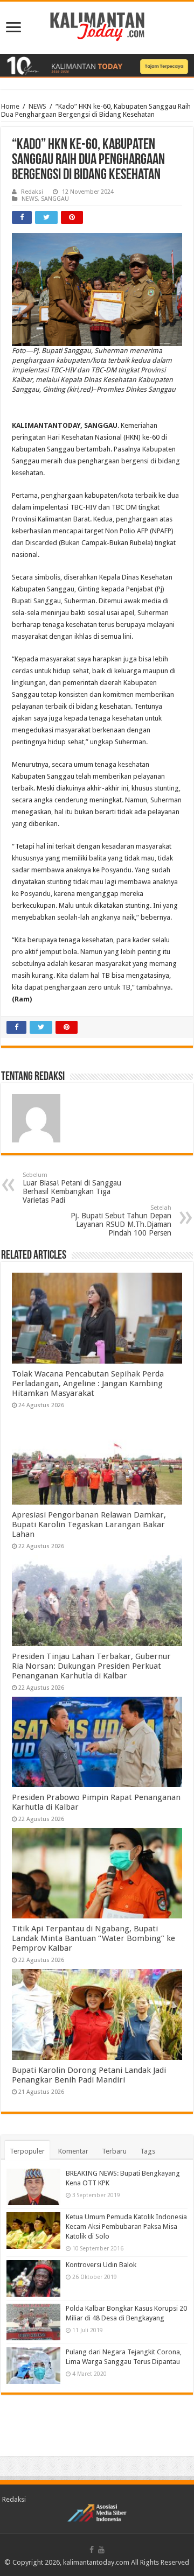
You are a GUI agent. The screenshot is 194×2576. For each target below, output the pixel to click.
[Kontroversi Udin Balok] (33, 2278)
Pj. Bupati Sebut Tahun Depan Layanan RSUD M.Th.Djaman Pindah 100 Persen (121, 1221)
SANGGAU (55, 199)
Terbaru (114, 2151)
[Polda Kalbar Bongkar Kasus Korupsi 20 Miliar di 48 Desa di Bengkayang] (33, 2322)
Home (10, 106)
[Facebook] (92, 2550)
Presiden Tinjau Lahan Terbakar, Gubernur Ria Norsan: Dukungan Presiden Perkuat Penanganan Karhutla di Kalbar (91, 1666)
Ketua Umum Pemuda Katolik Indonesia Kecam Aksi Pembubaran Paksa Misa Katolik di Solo (126, 2226)
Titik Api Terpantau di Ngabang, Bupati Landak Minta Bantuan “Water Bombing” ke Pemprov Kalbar (93, 1938)
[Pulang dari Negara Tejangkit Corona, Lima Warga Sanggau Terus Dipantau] (33, 2366)
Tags (148, 2151)
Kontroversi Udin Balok (101, 2265)
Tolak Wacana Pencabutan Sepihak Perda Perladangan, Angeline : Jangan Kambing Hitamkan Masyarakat (88, 1384)
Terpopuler (27, 2151)
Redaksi (32, 192)
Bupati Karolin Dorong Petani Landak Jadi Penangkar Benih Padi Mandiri (89, 2075)
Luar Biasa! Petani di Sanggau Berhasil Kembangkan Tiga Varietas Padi (72, 1188)
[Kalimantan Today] (97, 26)
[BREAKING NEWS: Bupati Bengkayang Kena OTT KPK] (33, 2187)
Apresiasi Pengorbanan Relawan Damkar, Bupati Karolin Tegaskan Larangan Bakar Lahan (89, 1525)
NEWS (37, 106)
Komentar (73, 2151)
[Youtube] (101, 2550)
